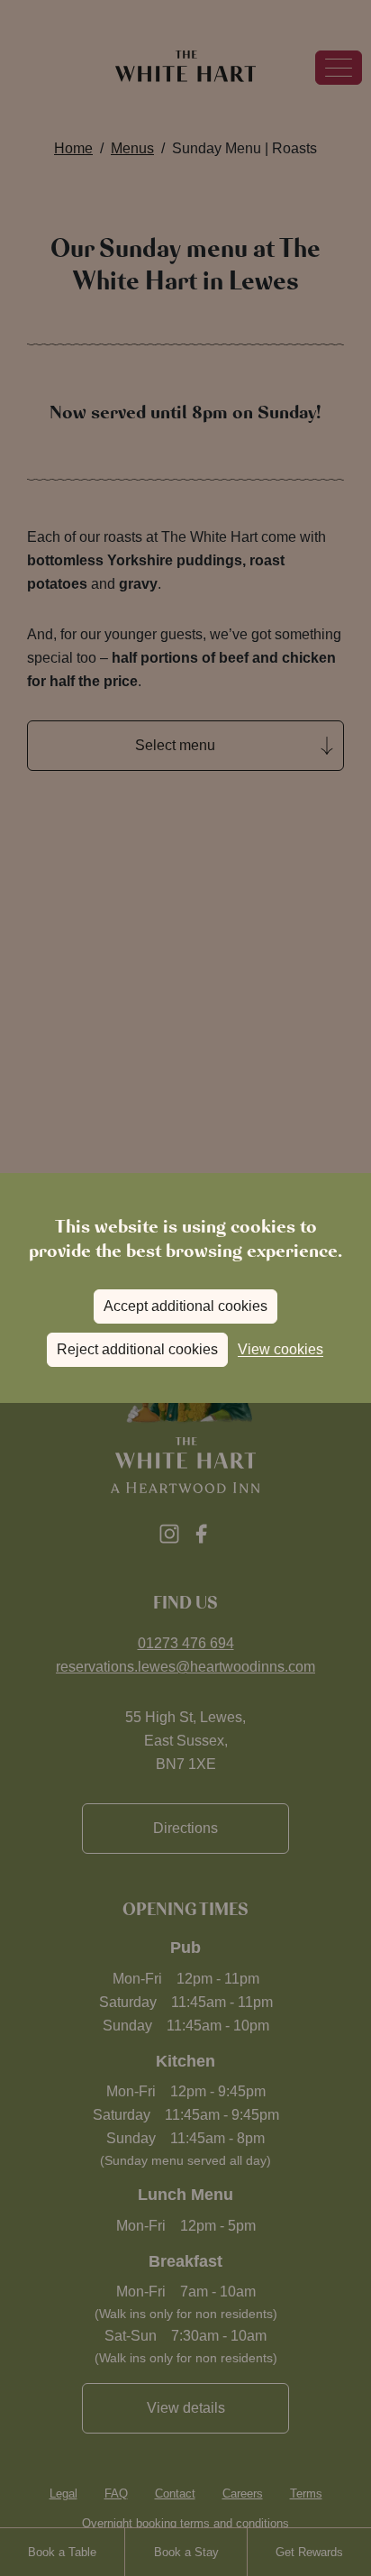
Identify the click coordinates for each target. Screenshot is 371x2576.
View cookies (281, 1349)
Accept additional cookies (185, 1306)
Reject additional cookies (137, 1349)
